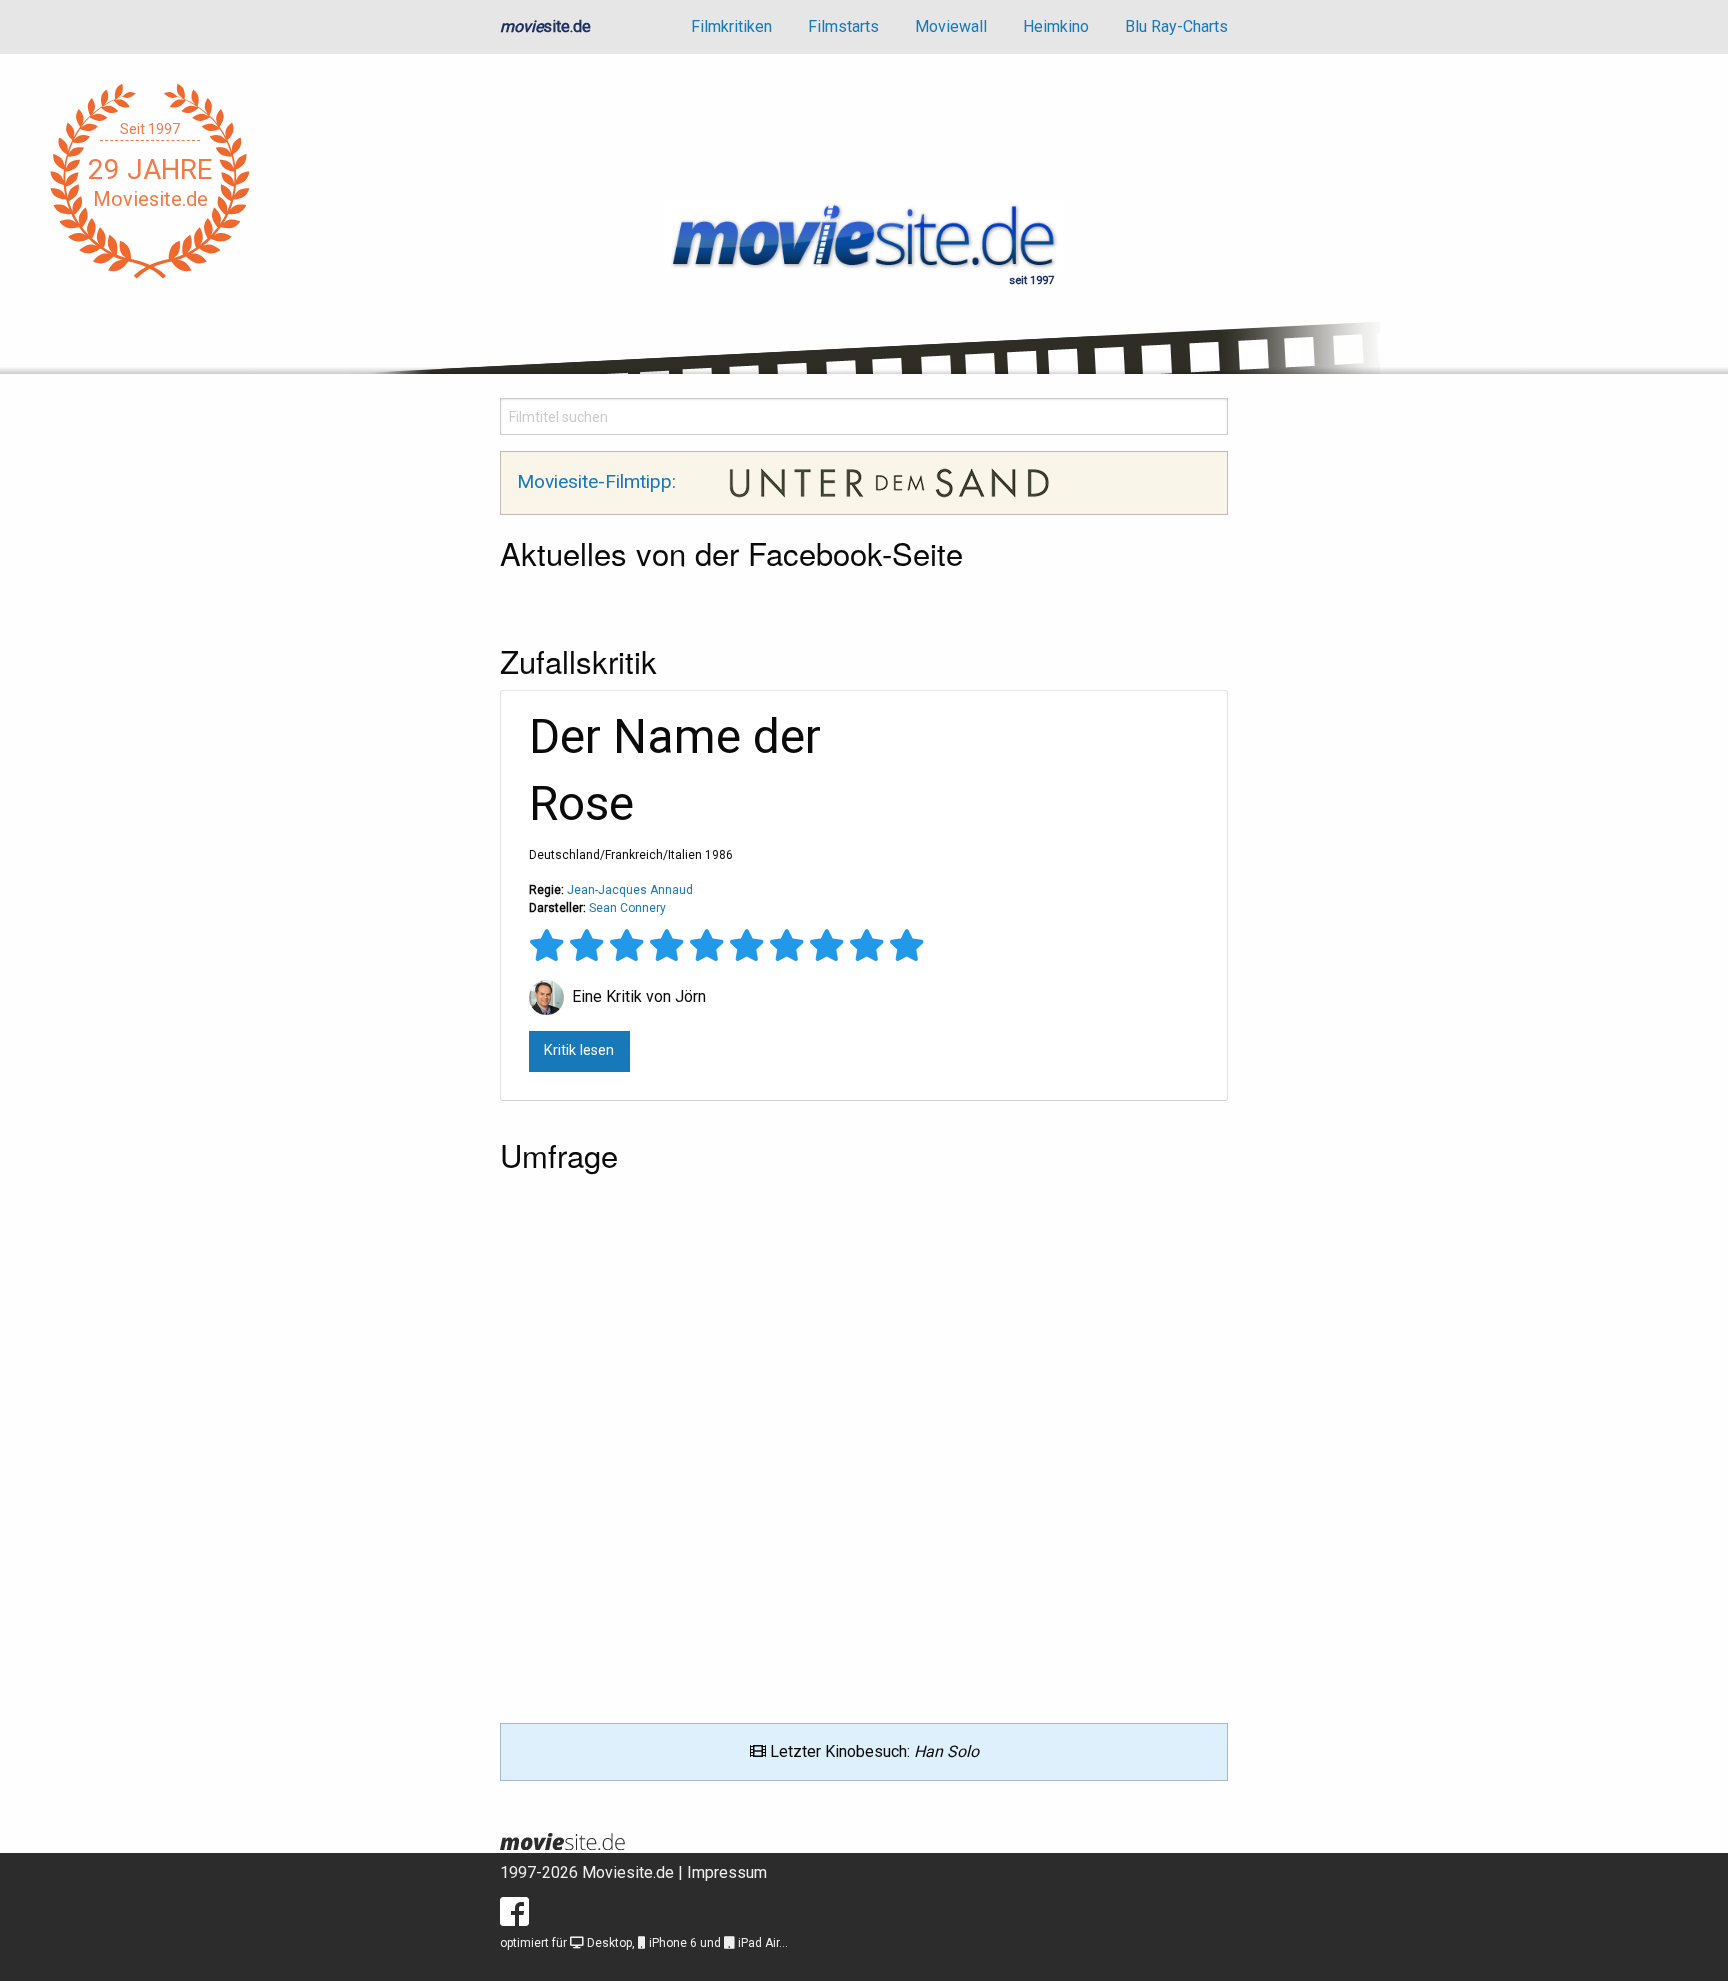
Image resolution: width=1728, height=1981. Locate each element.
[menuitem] (731, 27)
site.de (545, 27)
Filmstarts (843, 26)
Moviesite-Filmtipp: (599, 481)
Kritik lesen (579, 1050)
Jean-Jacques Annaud (630, 890)
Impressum (727, 1872)
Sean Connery (627, 908)
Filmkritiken (731, 26)
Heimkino (1056, 26)
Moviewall (951, 26)
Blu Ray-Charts (1176, 26)
